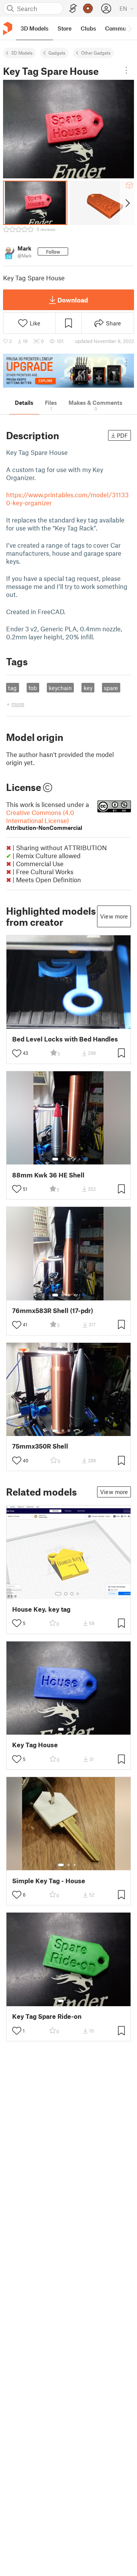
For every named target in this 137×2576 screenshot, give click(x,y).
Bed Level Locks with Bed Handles (65, 1039)
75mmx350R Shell (40, 1446)
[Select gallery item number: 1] (55, 1159)
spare (111, 688)
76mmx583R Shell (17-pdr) (53, 1311)
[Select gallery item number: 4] (75, 1159)
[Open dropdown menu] (126, 70)
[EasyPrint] (73, 9)
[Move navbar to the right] (129, 28)
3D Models (22, 53)
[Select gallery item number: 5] (80, 1159)
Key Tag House (35, 1745)
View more (114, 916)
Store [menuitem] (65, 28)
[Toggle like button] (17, 1053)
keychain (60, 688)
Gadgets (57, 53)
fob (33, 688)
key (88, 688)
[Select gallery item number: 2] (63, 1159)
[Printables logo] (8, 28)
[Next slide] (127, 203)
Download (73, 300)
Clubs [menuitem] (88, 28)
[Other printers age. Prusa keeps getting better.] (68, 371)
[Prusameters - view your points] (88, 8)
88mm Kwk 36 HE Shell (48, 1175)
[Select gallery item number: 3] (69, 1159)
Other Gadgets (96, 53)
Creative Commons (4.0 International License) (44, 820)
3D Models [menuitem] (34, 28)
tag (12, 688)
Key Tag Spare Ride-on (47, 2016)
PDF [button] (122, 435)
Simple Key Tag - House (49, 1881)
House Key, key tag (41, 1609)
